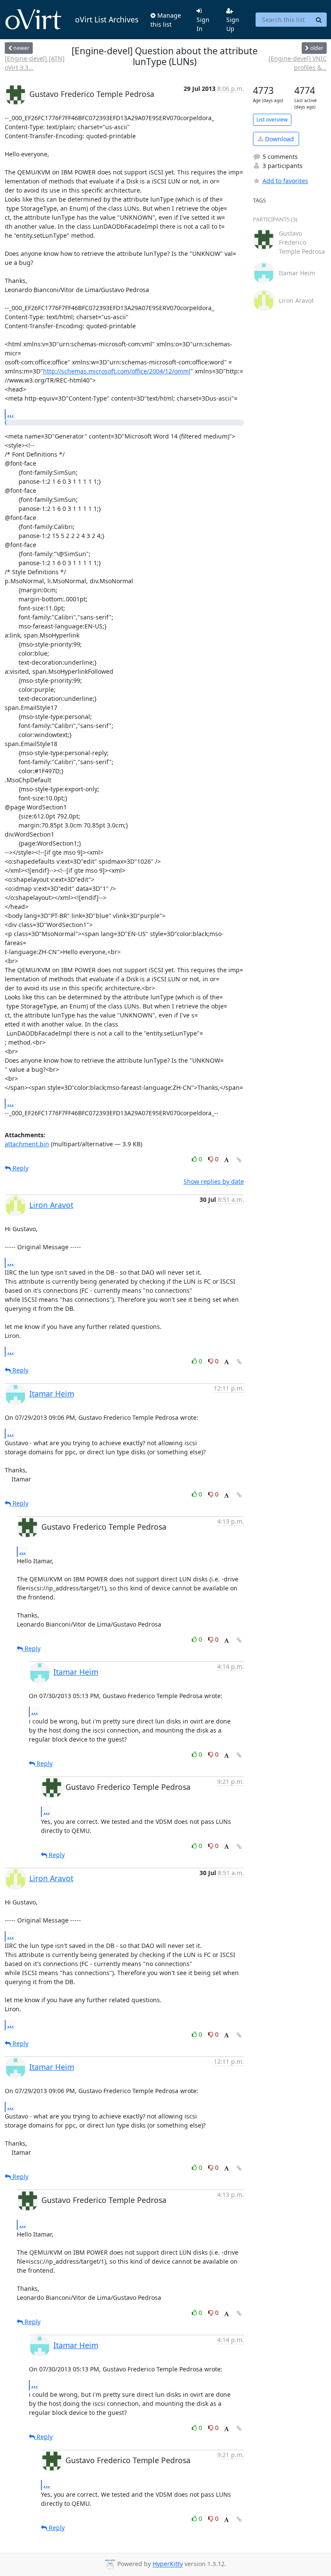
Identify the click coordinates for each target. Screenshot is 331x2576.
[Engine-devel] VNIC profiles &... (297, 63)
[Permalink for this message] (239, 1160)
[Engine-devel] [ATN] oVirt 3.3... (35, 63)
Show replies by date (214, 1181)
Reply (20, 1168)
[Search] (319, 20)
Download (279, 139)
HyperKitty (168, 2564)
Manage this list (166, 20)
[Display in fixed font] (226, 1160)
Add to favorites (285, 181)
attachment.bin (27, 1144)
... (11, 414)
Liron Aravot (51, 1205)
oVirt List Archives (107, 19)
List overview (272, 120)
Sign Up (233, 24)
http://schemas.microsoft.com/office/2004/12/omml (117, 371)
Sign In (203, 24)
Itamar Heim (52, 1394)
